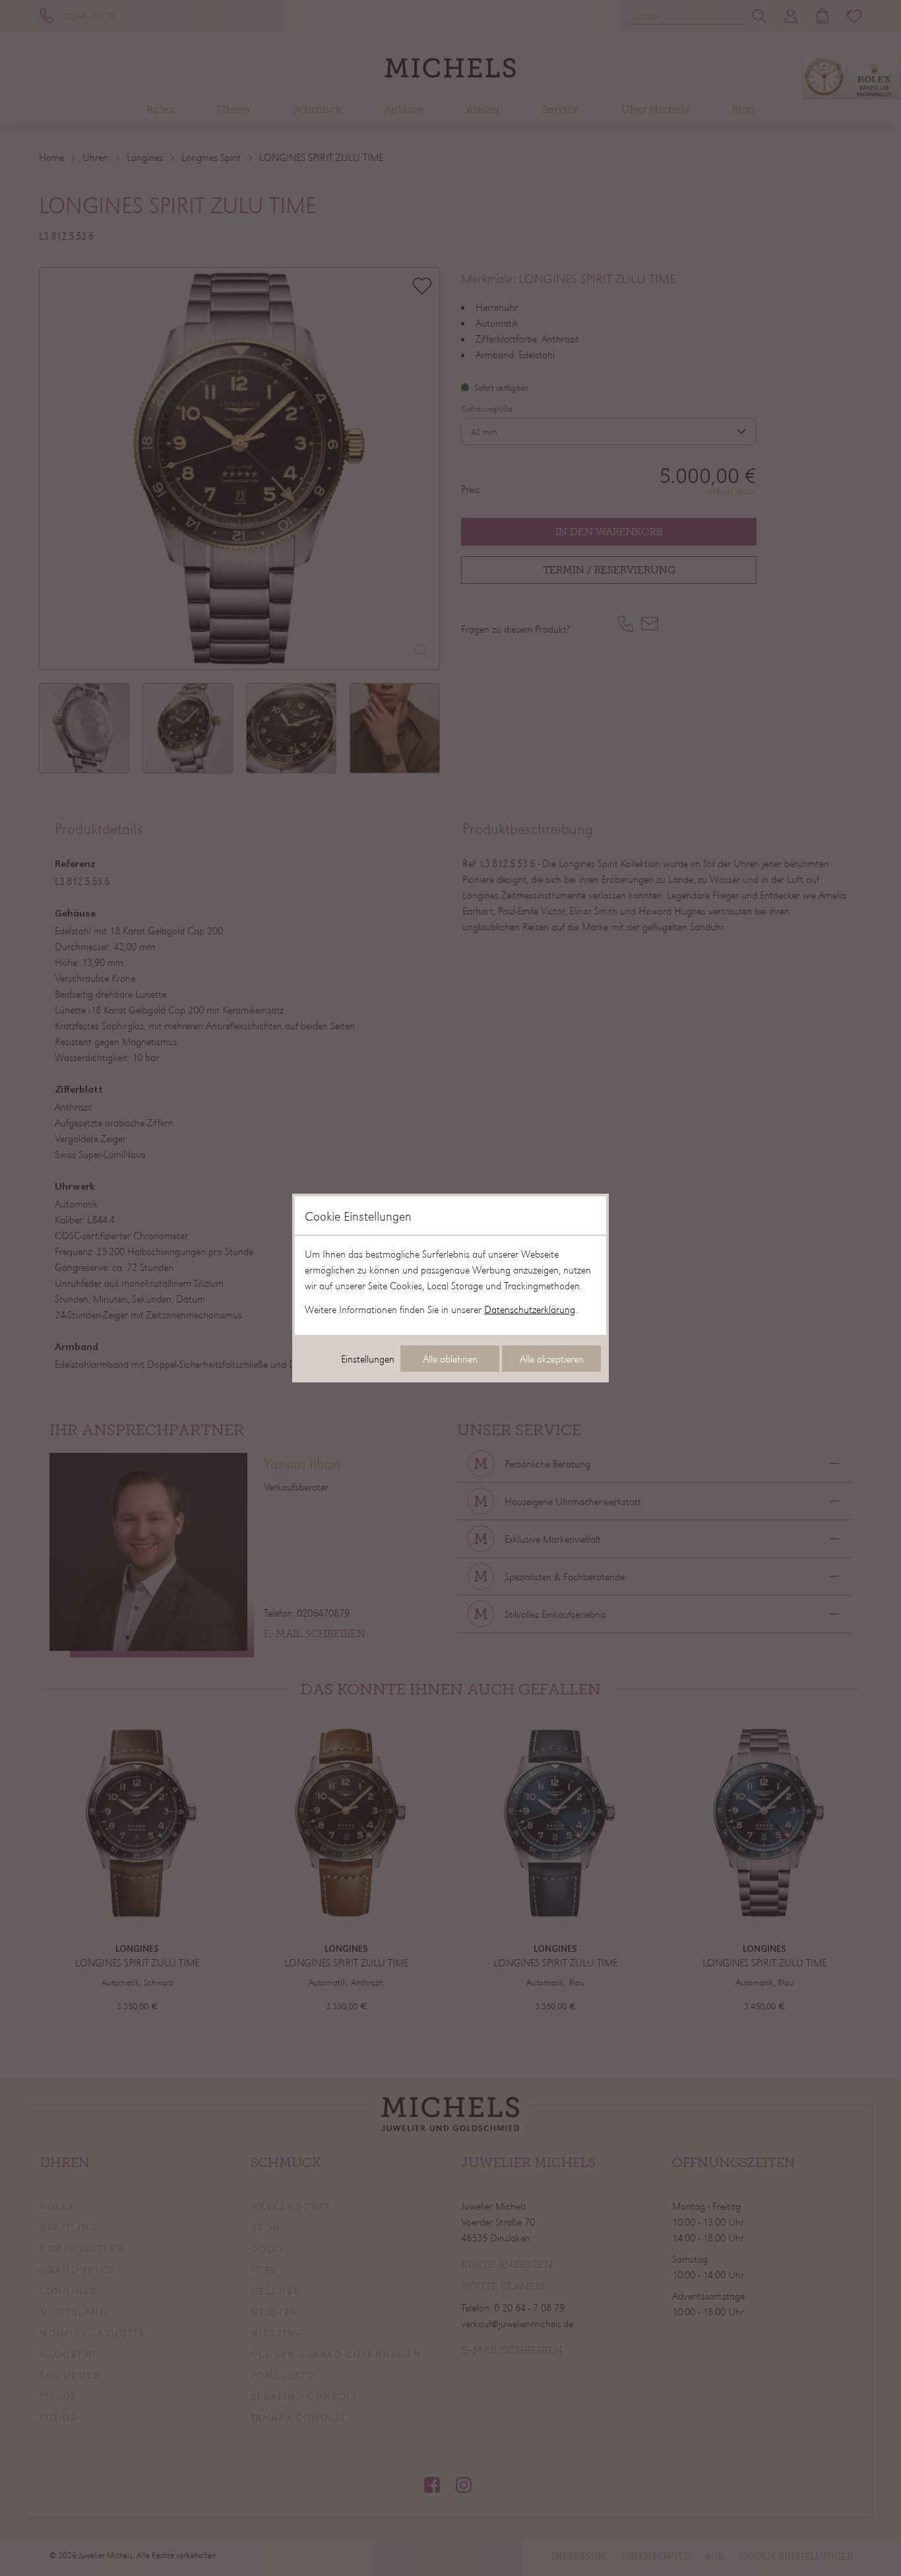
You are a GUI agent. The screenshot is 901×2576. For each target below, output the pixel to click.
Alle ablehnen (450, 1359)
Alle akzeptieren (552, 1359)
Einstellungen (368, 1359)
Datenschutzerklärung (530, 1309)
